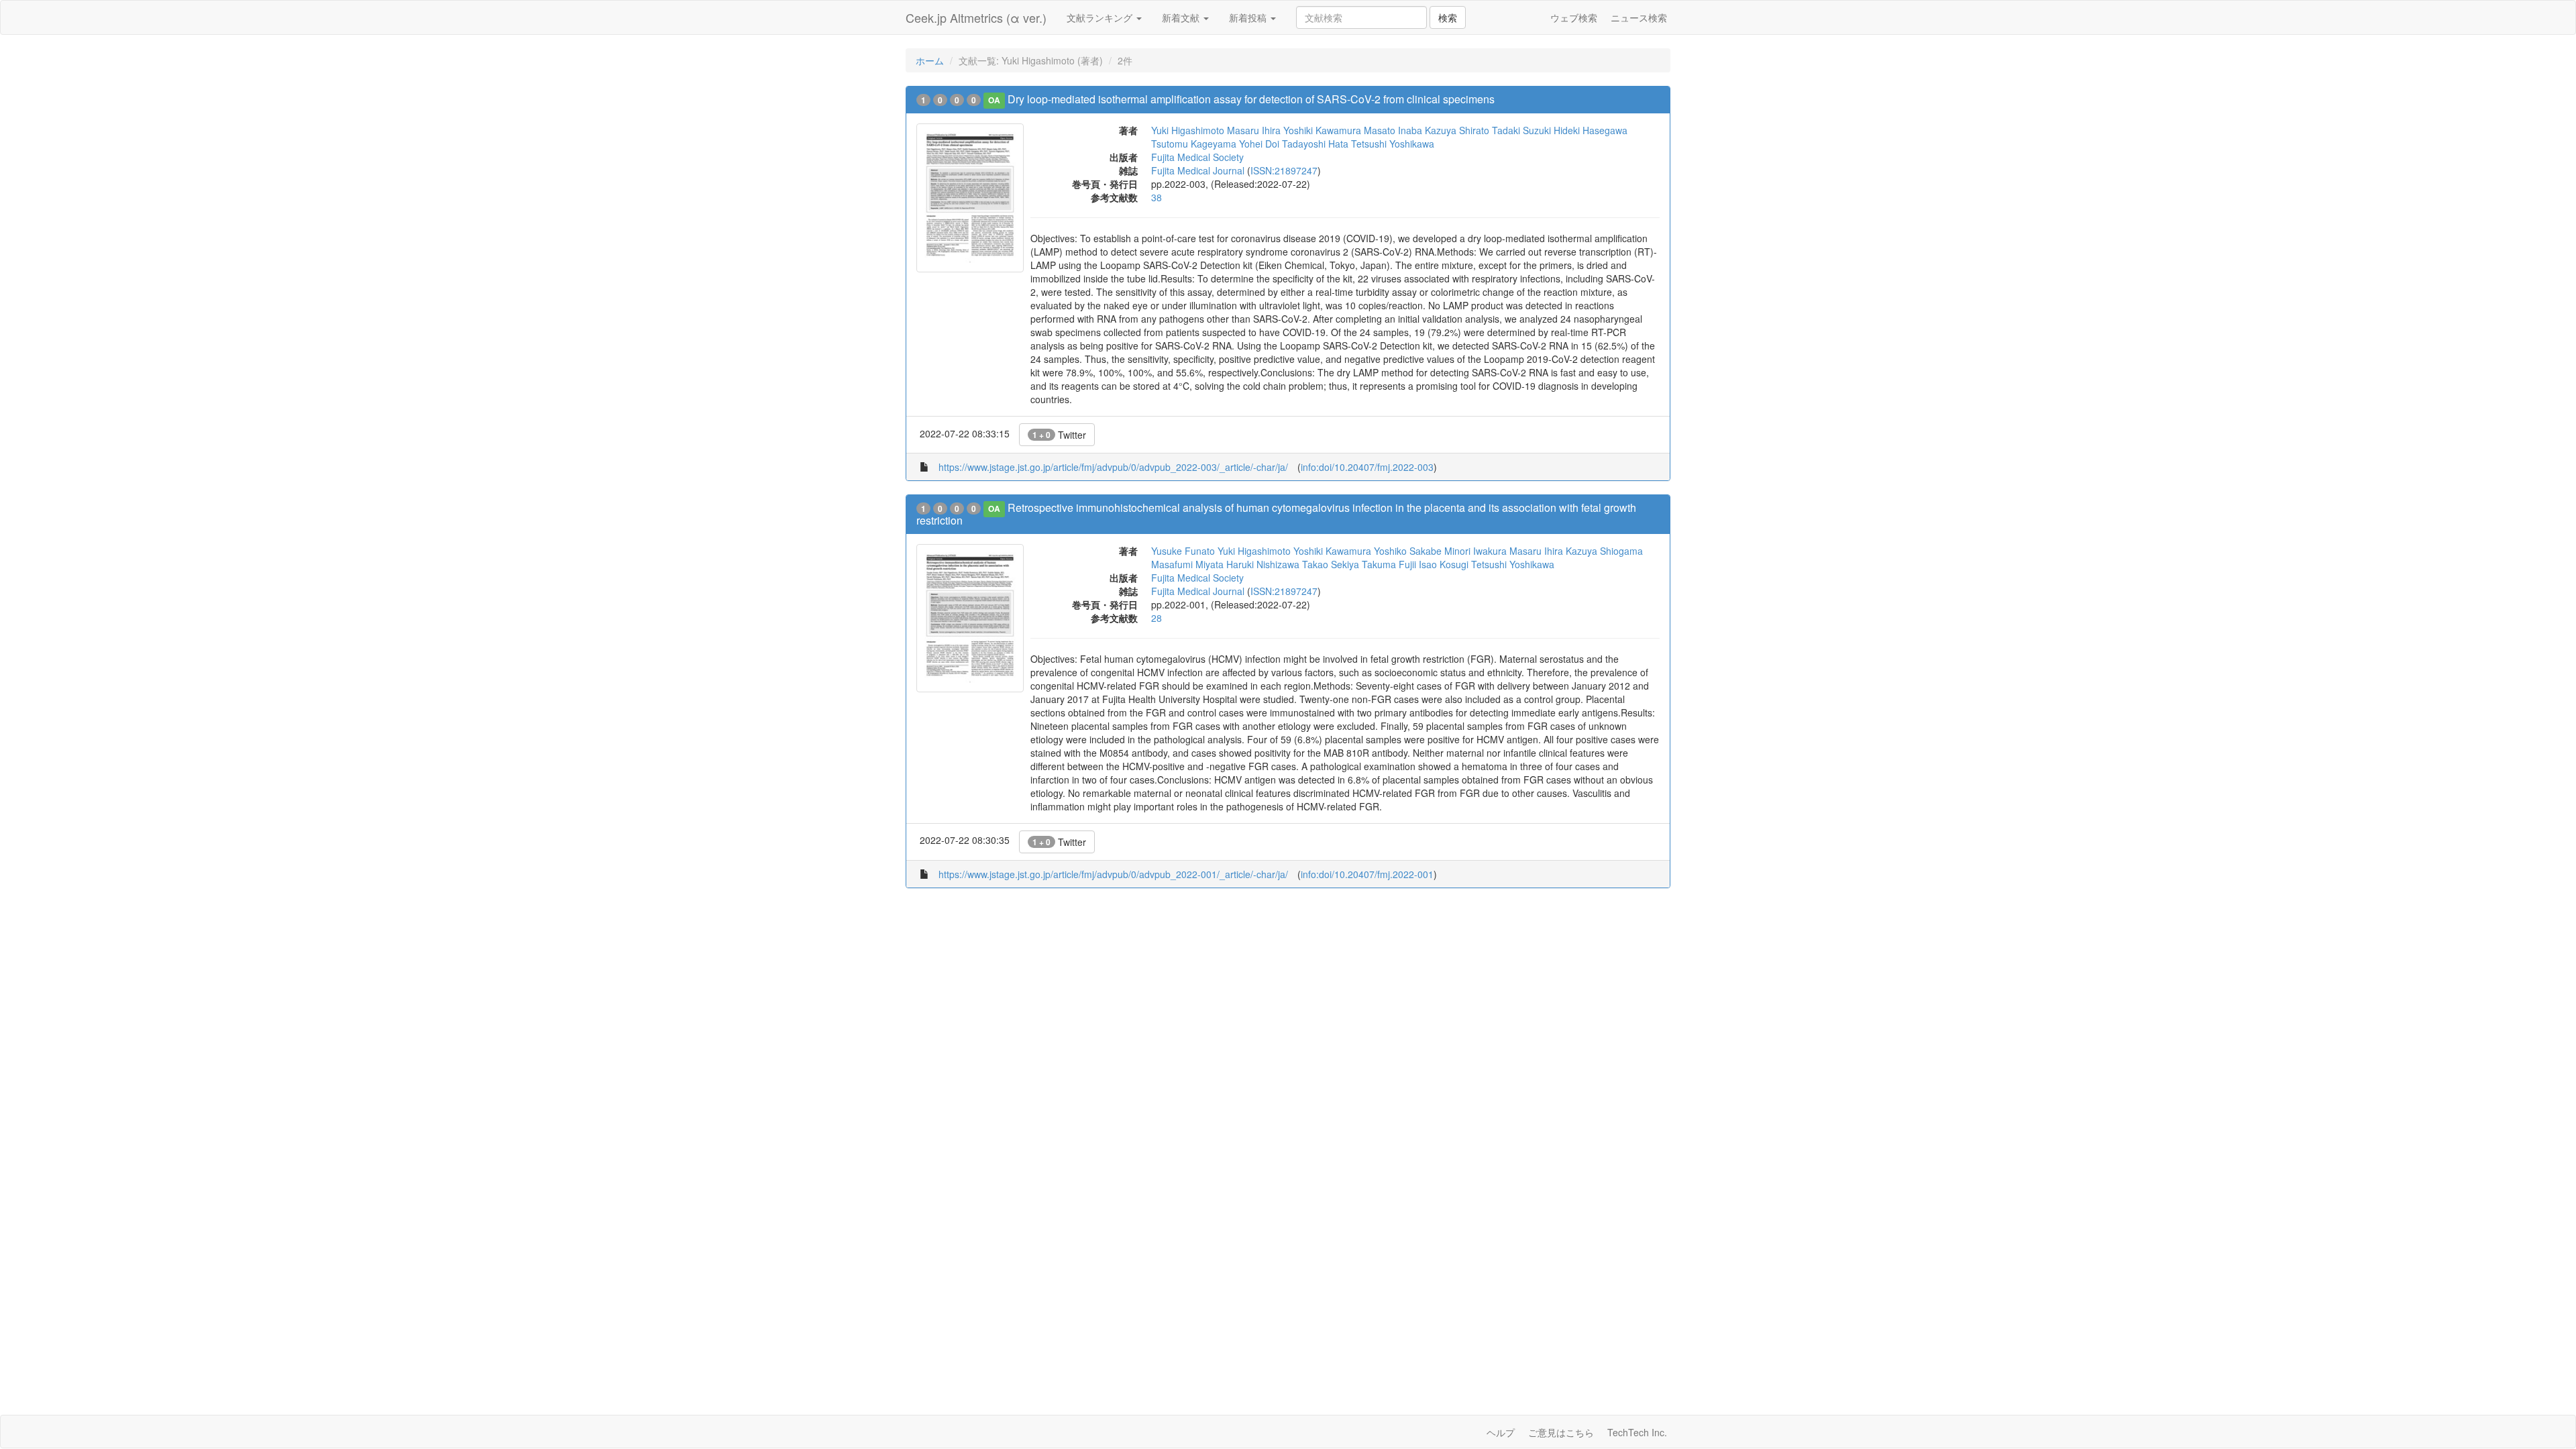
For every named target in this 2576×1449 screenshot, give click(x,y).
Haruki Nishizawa (1263, 564)
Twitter (1059, 435)
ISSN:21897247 (1284, 170)
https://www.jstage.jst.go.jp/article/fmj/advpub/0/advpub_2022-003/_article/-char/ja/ (1113, 467)
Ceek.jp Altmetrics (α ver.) (976, 17)
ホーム (930, 60)
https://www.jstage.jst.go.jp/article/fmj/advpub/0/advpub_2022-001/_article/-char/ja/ (1113, 874)
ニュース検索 (1639, 17)
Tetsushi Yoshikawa (1393, 144)
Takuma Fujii (1389, 564)
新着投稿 (1249, 17)
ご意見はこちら (1561, 1432)
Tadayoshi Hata (1315, 144)
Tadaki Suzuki (1521, 130)
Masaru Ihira (1254, 130)
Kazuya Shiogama (1604, 551)
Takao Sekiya (1331, 564)
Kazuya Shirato (1457, 130)
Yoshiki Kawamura (1322, 130)
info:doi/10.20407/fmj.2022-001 (1367, 874)
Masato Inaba (1393, 130)
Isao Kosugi (1444, 564)
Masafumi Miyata (1187, 564)
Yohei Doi (1259, 144)
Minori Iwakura (1475, 551)
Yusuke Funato (1183, 551)
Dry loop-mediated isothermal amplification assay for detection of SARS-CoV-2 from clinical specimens (1251, 99)
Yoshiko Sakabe (1408, 551)
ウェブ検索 (1574, 17)
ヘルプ (1501, 1432)
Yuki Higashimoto (1188, 130)
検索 (1448, 17)
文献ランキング (1101, 17)
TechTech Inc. (1637, 1432)
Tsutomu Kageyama (1194, 144)
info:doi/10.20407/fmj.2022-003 (1367, 467)
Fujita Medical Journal (1198, 170)
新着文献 (1182, 17)
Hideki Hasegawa (1591, 130)
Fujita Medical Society (1197, 157)
